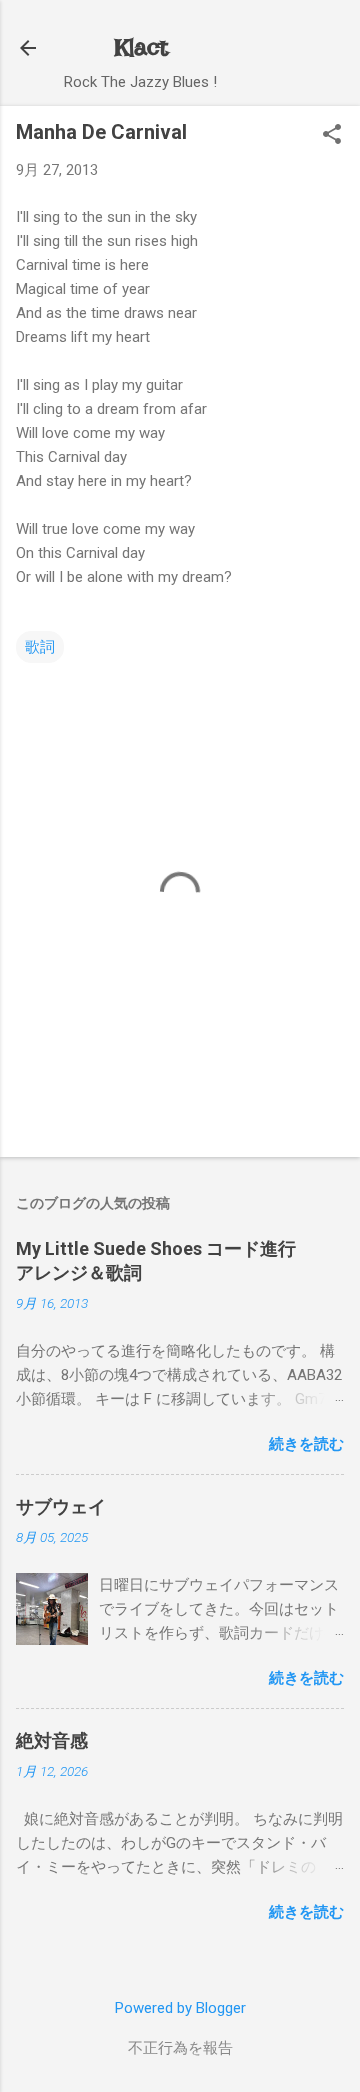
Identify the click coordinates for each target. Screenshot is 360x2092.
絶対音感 (52, 1740)
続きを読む (306, 1444)
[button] (332, 136)
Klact (141, 47)
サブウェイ (61, 1506)
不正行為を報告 (180, 2048)
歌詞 (40, 647)
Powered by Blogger (180, 2008)
